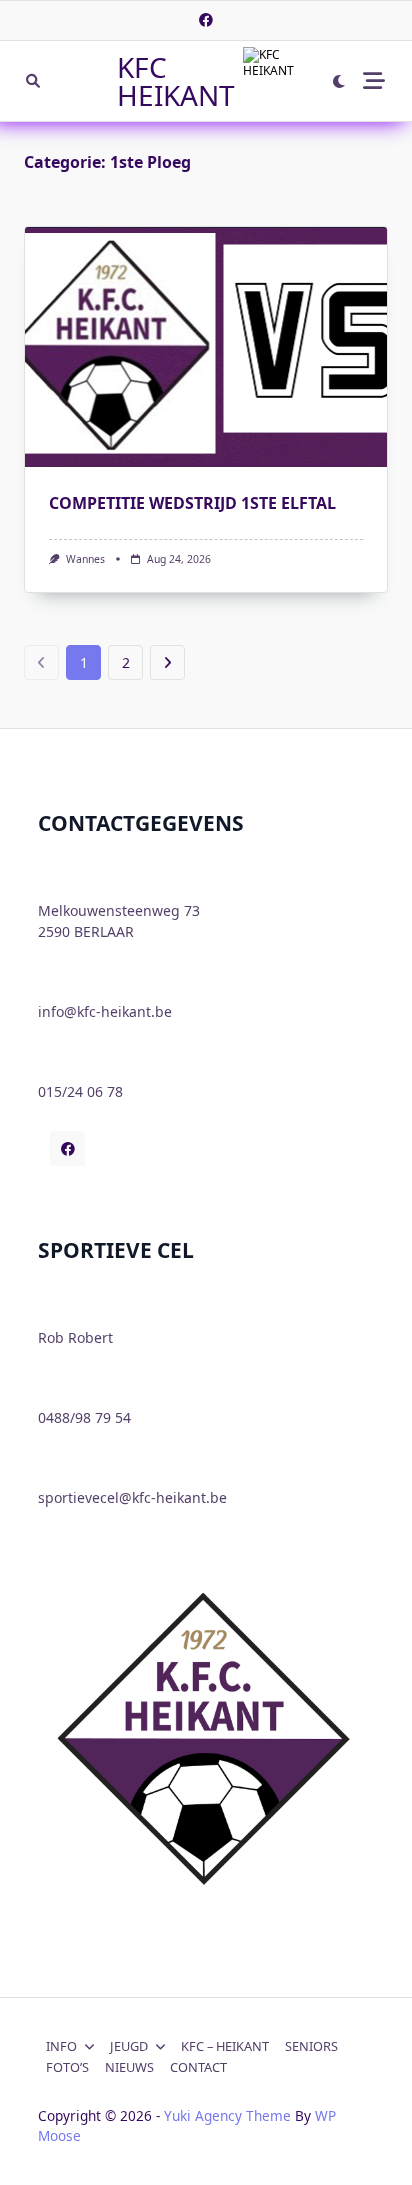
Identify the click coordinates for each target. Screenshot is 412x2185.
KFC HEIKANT (176, 81)
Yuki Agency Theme (227, 2115)
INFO (61, 2046)
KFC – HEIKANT (225, 2046)
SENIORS (311, 2046)
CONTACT (198, 2067)
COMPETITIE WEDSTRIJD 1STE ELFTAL (192, 503)
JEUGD (129, 2046)
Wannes (85, 559)
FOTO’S (67, 2067)
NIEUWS (129, 2067)
